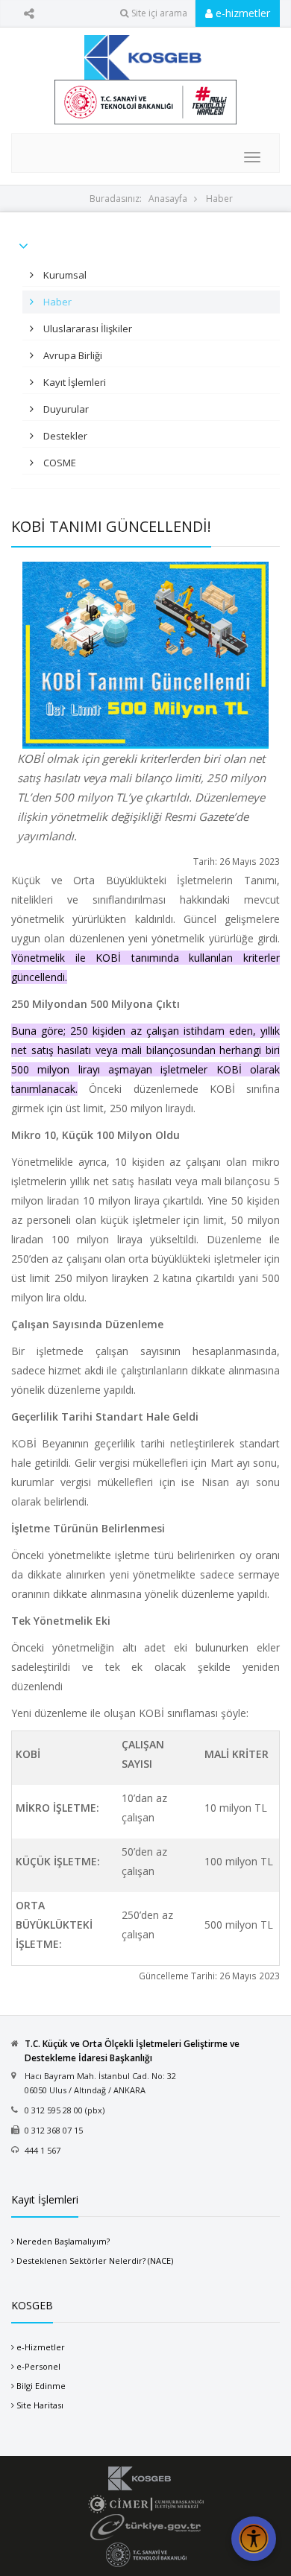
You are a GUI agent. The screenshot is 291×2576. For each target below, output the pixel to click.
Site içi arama (159, 13)
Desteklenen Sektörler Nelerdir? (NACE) (95, 2261)
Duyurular (65, 409)
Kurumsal (64, 275)
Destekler (64, 436)
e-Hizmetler (41, 2347)
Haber (219, 199)
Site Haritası (40, 2405)
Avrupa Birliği (72, 355)
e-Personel (38, 2366)
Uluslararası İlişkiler (87, 329)
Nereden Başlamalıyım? (63, 2241)
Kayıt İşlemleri (73, 382)
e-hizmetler (241, 13)
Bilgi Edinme (41, 2386)
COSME (59, 463)
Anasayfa (168, 199)
